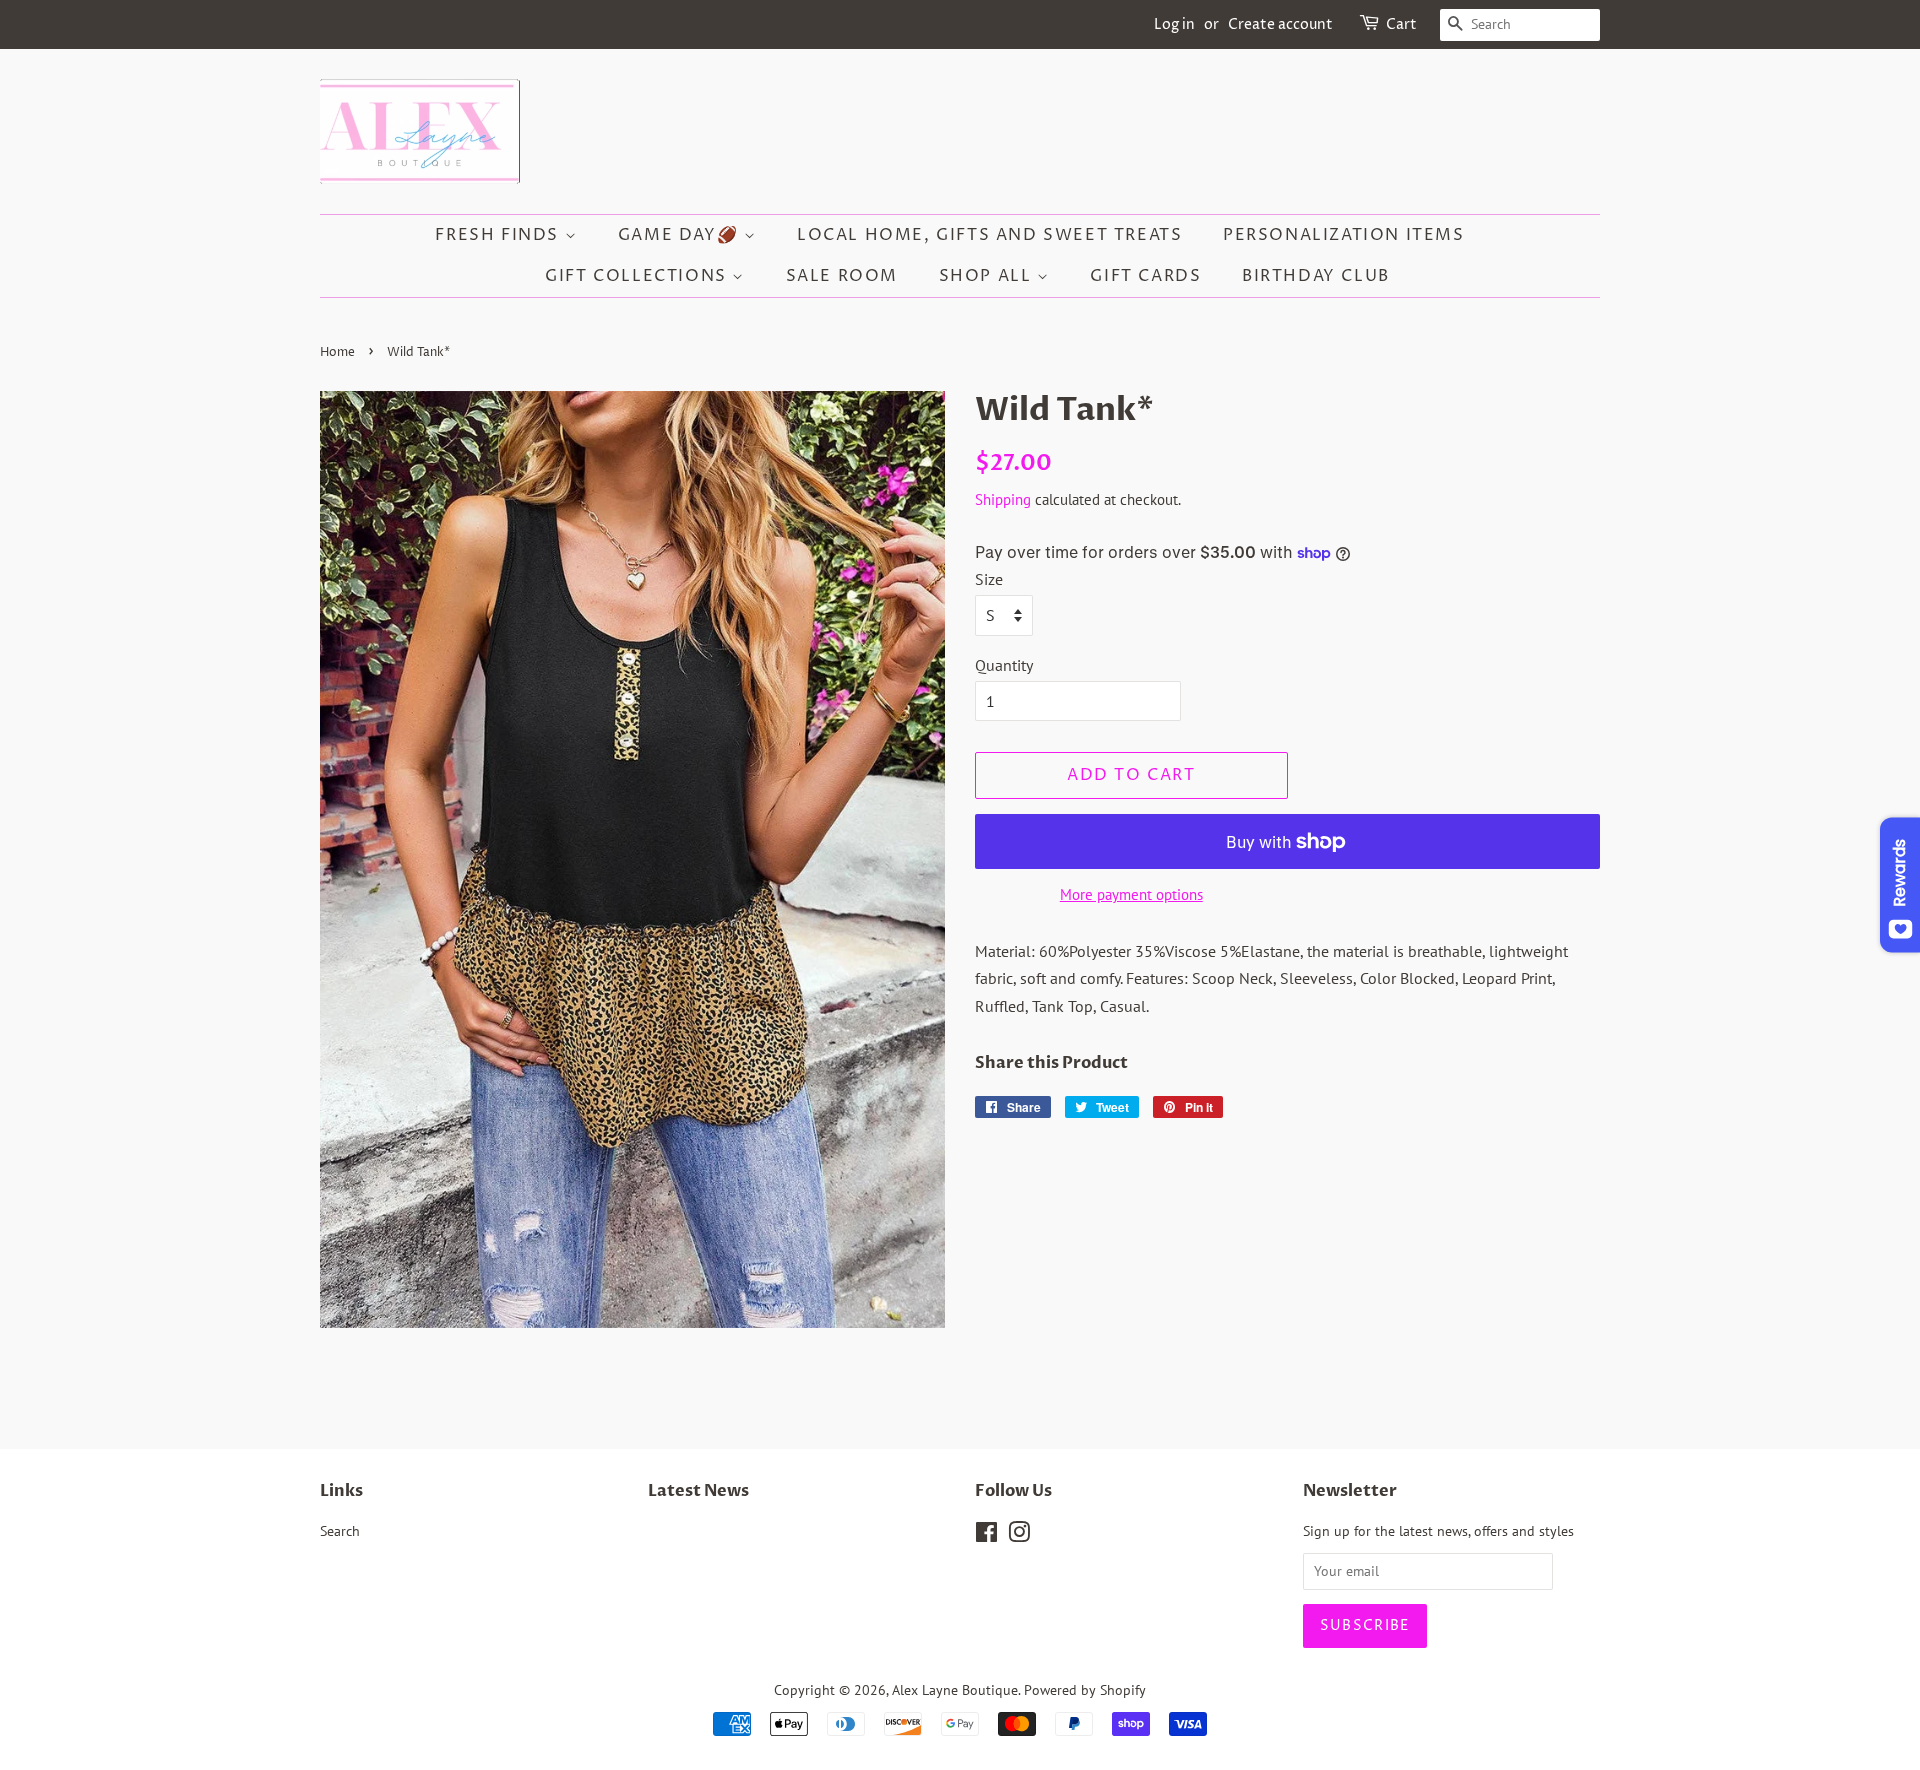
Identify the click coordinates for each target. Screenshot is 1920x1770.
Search (340, 1531)
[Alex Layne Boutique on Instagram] (1019, 1536)
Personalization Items (1344, 235)
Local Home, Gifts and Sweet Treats (989, 235)
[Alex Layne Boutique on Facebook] (986, 1536)
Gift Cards (1145, 276)
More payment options (1131, 894)
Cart (1401, 24)
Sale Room (842, 276)
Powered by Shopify (1085, 1690)
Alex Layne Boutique (955, 1690)
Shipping (1003, 499)
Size (989, 579)
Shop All (988, 276)
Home (337, 352)
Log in (1174, 24)
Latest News (698, 1491)
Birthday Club (1316, 276)
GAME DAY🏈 (681, 235)
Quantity (1004, 665)
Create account (1280, 24)
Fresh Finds (499, 235)
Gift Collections (638, 276)
